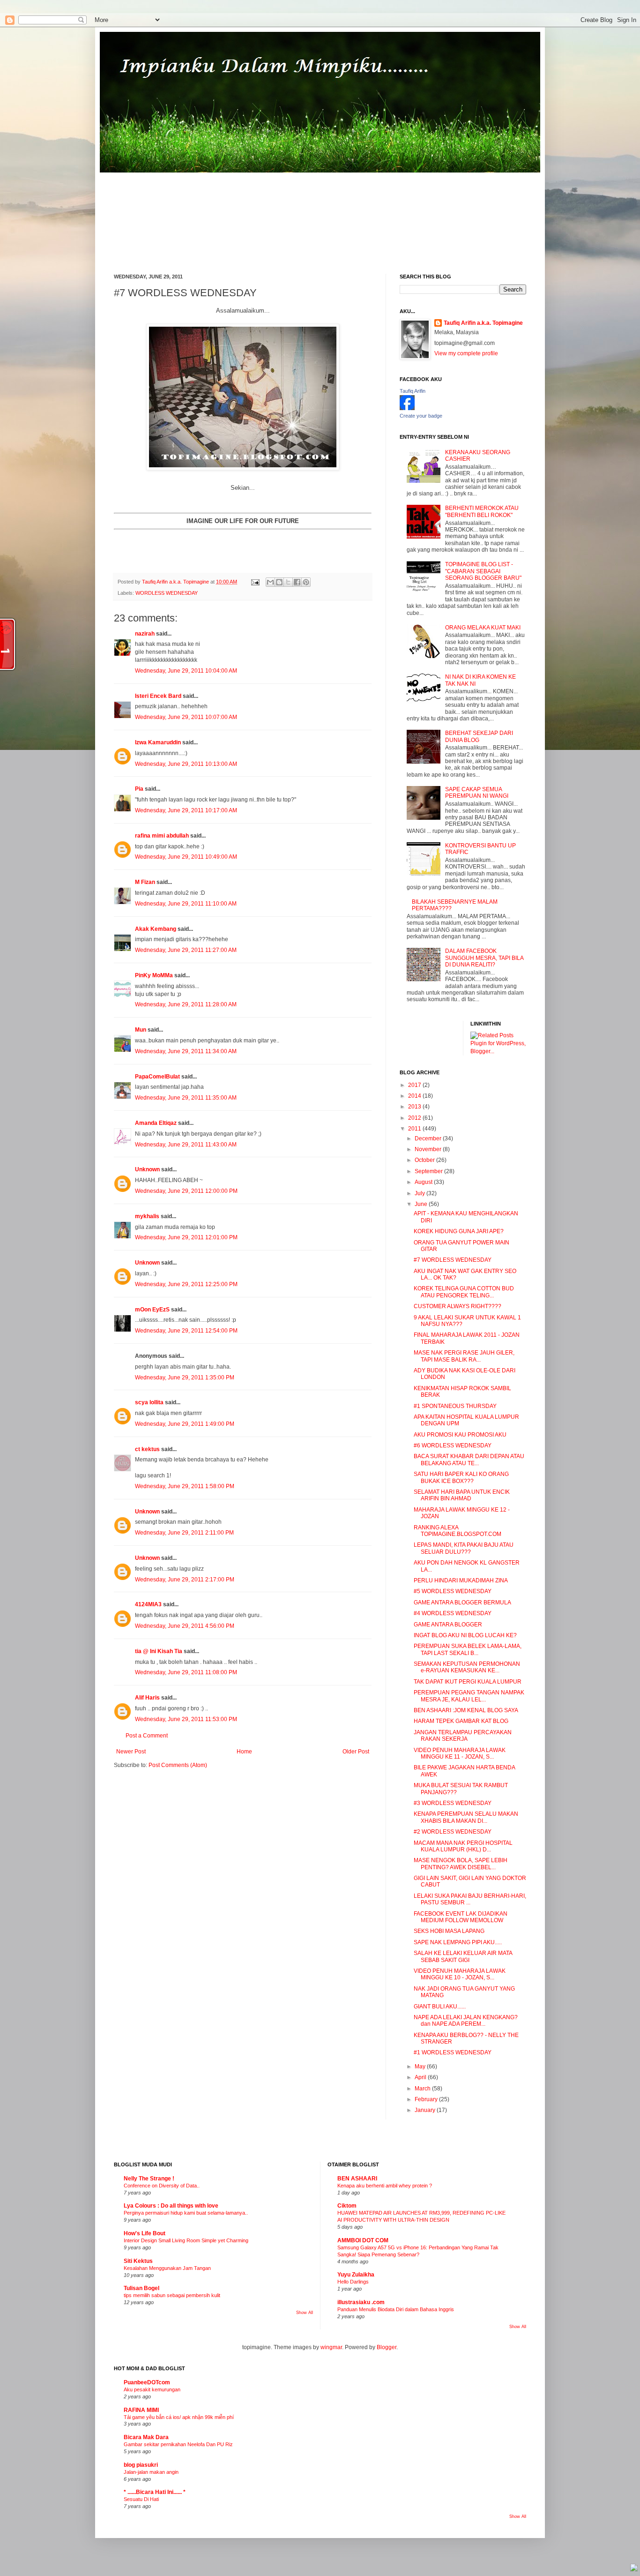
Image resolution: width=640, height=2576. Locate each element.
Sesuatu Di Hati (141, 2499)
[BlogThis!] (279, 582)
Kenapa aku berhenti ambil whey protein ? (385, 2186)
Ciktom (347, 2206)
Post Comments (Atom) (178, 1765)
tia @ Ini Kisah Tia (159, 1651)
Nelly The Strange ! (149, 2179)
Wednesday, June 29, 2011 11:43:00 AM (186, 1145)
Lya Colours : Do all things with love (171, 2206)
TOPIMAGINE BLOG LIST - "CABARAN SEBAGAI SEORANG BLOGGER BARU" (483, 571)
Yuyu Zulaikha (356, 2275)
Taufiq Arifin (413, 391)
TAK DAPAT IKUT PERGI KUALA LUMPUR (468, 1682)
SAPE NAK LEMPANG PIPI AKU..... (458, 1942)
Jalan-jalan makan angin (151, 2472)
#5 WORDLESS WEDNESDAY (453, 1591)
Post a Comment (147, 1736)
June (422, 1204)
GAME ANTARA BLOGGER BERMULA (462, 1603)
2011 (415, 1129)
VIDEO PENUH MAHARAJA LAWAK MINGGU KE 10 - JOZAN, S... (460, 1974)
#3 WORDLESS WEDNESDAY (453, 1803)
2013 (415, 1107)
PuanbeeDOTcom (147, 2382)
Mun (141, 1030)
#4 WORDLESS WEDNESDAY (453, 1613)
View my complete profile (466, 353)
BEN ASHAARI (357, 2179)
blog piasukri (141, 2465)
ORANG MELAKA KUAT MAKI (483, 628)
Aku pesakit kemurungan (152, 2389)
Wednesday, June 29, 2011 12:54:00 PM (186, 1331)
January (426, 2110)
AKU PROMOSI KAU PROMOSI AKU (460, 1435)
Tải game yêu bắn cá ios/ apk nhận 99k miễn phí (179, 2417)
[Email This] (270, 582)
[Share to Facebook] (297, 582)
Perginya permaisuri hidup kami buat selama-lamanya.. (186, 2213)
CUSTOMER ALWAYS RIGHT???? (458, 1306)
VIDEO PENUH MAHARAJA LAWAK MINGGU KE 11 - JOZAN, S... (460, 1753)
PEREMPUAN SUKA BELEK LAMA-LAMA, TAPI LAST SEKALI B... (468, 1649)
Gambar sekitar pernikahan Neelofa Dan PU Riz (178, 2444)
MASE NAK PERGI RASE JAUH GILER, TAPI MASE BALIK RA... (464, 1356)
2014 (415, 1096)
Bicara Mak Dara (146, 2437)
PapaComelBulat (157, 1077)
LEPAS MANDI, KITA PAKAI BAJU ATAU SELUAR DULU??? (464, 1548)
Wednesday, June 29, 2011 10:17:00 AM (186, 810)
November (429, 1149)
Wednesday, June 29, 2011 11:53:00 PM (186, 1719)
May (421, 2067)
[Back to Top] (634, 2569)
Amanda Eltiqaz (156, 1123)
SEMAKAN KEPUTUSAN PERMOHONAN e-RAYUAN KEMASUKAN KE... (467, 1667)
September (429, 1171)
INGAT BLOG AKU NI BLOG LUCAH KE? (465, 1635)
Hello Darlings (353, 2282)
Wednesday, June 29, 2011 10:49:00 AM (186, 857)
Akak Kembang (156, 929)
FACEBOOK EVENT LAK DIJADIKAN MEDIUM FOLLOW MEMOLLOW (461, 1917)
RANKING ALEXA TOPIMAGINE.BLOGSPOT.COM (458, 1531)
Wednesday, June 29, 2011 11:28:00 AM (186, 1004)
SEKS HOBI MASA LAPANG (449, 1931)
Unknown (147, 1169)
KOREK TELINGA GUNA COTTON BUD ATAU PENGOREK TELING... (464, 1292)
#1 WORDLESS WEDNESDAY (453, 2052)
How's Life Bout (145, 2233)
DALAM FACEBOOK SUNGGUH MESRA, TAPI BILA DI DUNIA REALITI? (484, 958)
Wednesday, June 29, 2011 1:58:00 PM (185, 1486)
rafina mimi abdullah (162, 836)
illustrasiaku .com (361, 2302)
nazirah (145, 634)
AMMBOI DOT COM (363, 2240)
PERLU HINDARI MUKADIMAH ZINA (461, 1580)
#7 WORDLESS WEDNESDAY (453, 1260)
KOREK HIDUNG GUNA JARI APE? (459, 1231)
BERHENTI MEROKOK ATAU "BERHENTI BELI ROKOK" (482, 511)
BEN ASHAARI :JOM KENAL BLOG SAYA (466, 1710)
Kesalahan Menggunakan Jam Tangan (167, 2268)
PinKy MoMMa (154, 975)
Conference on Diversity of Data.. (162, 2186)
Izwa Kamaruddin (158, 742)
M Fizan (145, 882)
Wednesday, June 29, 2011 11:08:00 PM (186, 1672)
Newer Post (131, 1752)
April (421, 2077)
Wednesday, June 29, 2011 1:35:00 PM (185, 1378)
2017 (415, 1085)
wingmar (331, 2347)
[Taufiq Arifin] (407, 408)
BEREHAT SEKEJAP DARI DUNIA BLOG (479, 736)
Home (244, 1752)
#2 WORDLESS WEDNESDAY (453, 1832)
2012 (415, 1118)
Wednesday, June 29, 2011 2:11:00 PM (184, 1533)
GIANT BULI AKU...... (440, 2007)
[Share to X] (288, 582)
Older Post (356, 1752)
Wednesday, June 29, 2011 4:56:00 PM (185, 1626)
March (423, 2089)
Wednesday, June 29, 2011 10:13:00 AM (186, 764)
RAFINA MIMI (141, 2410)
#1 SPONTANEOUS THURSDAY (455, 1406)
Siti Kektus (138, 2261)
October (425, 1160)
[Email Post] (255, 582)
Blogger (387, 2347)
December (429, 1138)
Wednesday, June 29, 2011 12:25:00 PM (186, 1284)
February (427, 2099)
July (420, 1193)
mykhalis (147, 1216)
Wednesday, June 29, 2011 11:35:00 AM (186, 1098)
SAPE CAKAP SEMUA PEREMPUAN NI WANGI (477, 793)
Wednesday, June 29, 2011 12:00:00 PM (186, 1191)
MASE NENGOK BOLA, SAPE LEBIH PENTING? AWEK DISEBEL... (461, 1864)
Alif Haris (147, 1698)
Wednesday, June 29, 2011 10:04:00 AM (186, 671)
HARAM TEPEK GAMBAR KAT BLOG (461, 1721)
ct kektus (147, 1449)
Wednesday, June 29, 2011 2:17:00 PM (185, 1580)
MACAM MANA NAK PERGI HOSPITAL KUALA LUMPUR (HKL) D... (463, 1846)
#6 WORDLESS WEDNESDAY (453, 1445)
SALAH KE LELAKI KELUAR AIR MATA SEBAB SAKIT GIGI (463, 1956)
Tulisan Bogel (141, 2288)
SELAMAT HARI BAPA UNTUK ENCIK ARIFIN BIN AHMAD (462, 1495)
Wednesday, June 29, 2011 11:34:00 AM (186, 1051)
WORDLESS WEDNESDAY (167, 593)
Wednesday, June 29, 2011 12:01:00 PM (186, 1237)
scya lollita (149, 1402)
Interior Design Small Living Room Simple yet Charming (186, 2240)
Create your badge (421, 416)
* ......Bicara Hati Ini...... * (155, 2492)
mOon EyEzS (152, 1310)
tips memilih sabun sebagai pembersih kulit (172, 2295)
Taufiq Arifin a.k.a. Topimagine (176, 582)
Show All (305, 2313)
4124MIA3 (148, 1604)
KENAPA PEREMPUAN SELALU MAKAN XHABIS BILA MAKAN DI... (466, 1817)
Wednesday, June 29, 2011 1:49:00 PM (185, 1424)
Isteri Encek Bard (158, 696)
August (424, 1182)
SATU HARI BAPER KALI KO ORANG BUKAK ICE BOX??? (461, 1477)
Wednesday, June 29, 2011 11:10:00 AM (186, 904)
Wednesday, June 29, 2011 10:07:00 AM (186, 717)
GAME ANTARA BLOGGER (448, 1625)
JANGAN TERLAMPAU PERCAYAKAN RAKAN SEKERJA (463, 1736)
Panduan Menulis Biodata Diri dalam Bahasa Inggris (396, 2309)
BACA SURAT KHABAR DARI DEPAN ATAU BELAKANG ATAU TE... (469, 1460)
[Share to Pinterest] (306, 582)
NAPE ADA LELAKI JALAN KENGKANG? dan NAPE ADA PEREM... (466, 2021)
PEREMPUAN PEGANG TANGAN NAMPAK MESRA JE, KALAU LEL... (469, 1696)
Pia (139, 789)
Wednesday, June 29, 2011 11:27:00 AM (186, 950)
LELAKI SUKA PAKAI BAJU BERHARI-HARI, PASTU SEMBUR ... (470, 1899)
